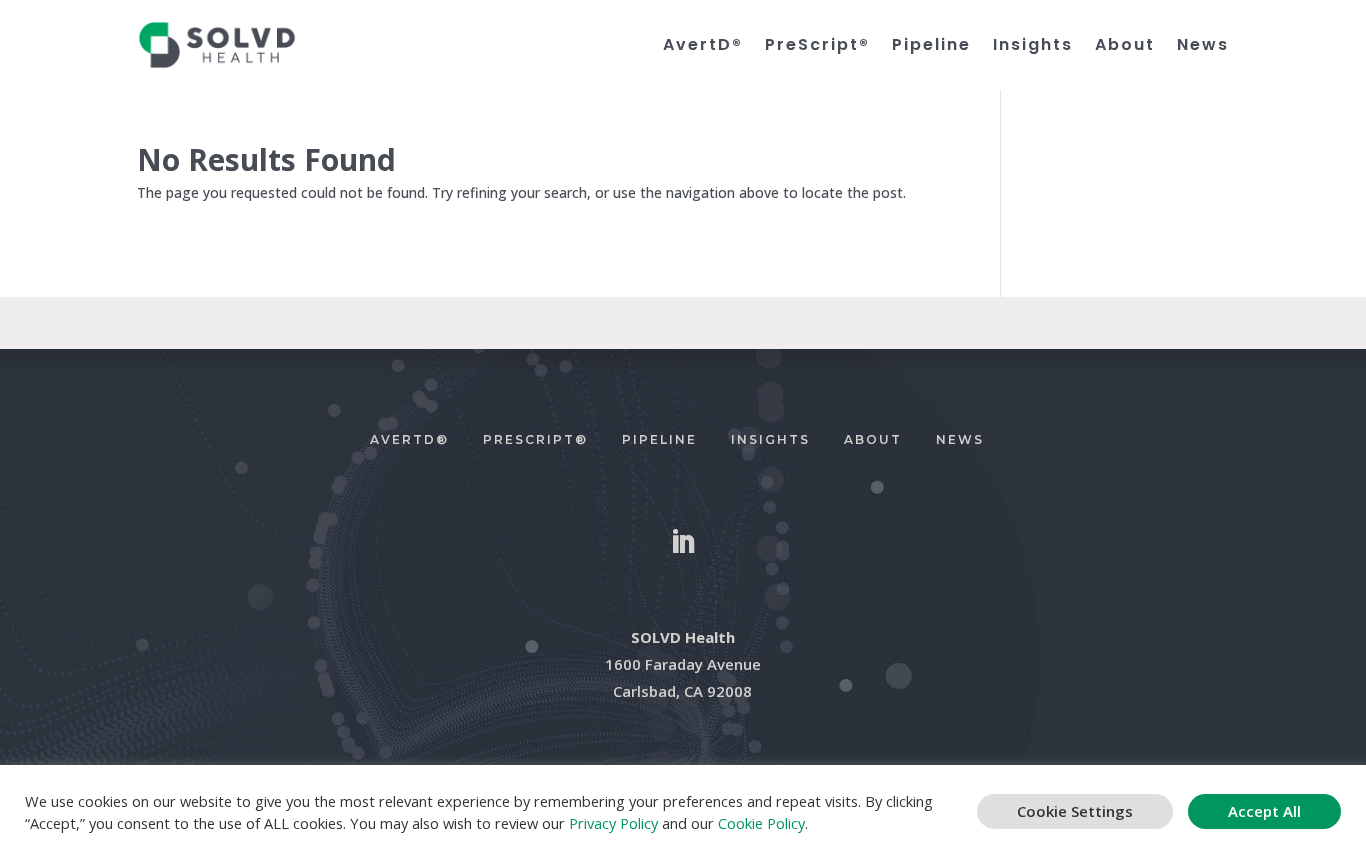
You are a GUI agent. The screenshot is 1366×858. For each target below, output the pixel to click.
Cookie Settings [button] (1075, 811)
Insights (1033, 45)
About (1125, 45)
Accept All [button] (1264, 811)
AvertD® (703, 45)
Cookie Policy (761, 823)
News (1203, 45)
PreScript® (817, 45)
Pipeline (931, 45)
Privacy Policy (613, 823)
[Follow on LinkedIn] (683, 542)
